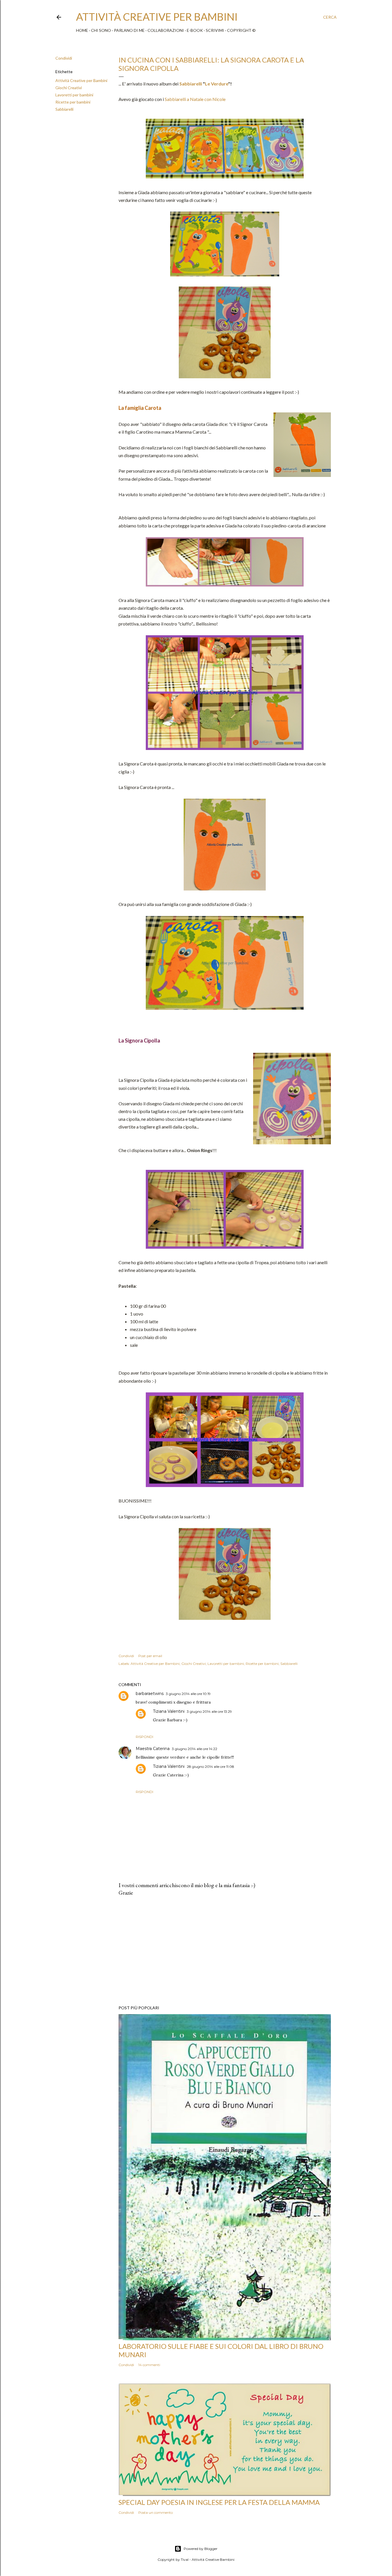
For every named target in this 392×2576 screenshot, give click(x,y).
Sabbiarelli (64, 109)
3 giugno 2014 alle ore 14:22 (195, 1749)
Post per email (150, 1656)
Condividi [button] (64, 58)
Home (82, 30)
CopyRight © (241, 30)
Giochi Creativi (69, 88)
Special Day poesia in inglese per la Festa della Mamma (219, 2502)
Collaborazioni (166, 30)
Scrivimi (215, 30)
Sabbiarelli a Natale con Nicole (195, 99)
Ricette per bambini (73, 102)
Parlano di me (129, 30)
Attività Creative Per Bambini (157, 17)
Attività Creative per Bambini (81, 80)
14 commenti (149, 2365)
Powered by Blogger (201, 2549)
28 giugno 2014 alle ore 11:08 (210, 1767)
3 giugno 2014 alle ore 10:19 (188, 1694)
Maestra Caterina (153, 1749)
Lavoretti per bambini (74, 95)
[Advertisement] (225, 1951)
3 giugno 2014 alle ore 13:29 (209, 1711)
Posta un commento (156, 2512)
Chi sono (101, 30)
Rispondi (144, 1737)
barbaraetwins (150, 1694)
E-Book (195, 30)
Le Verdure (217, 84)
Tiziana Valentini (169, 1711)
